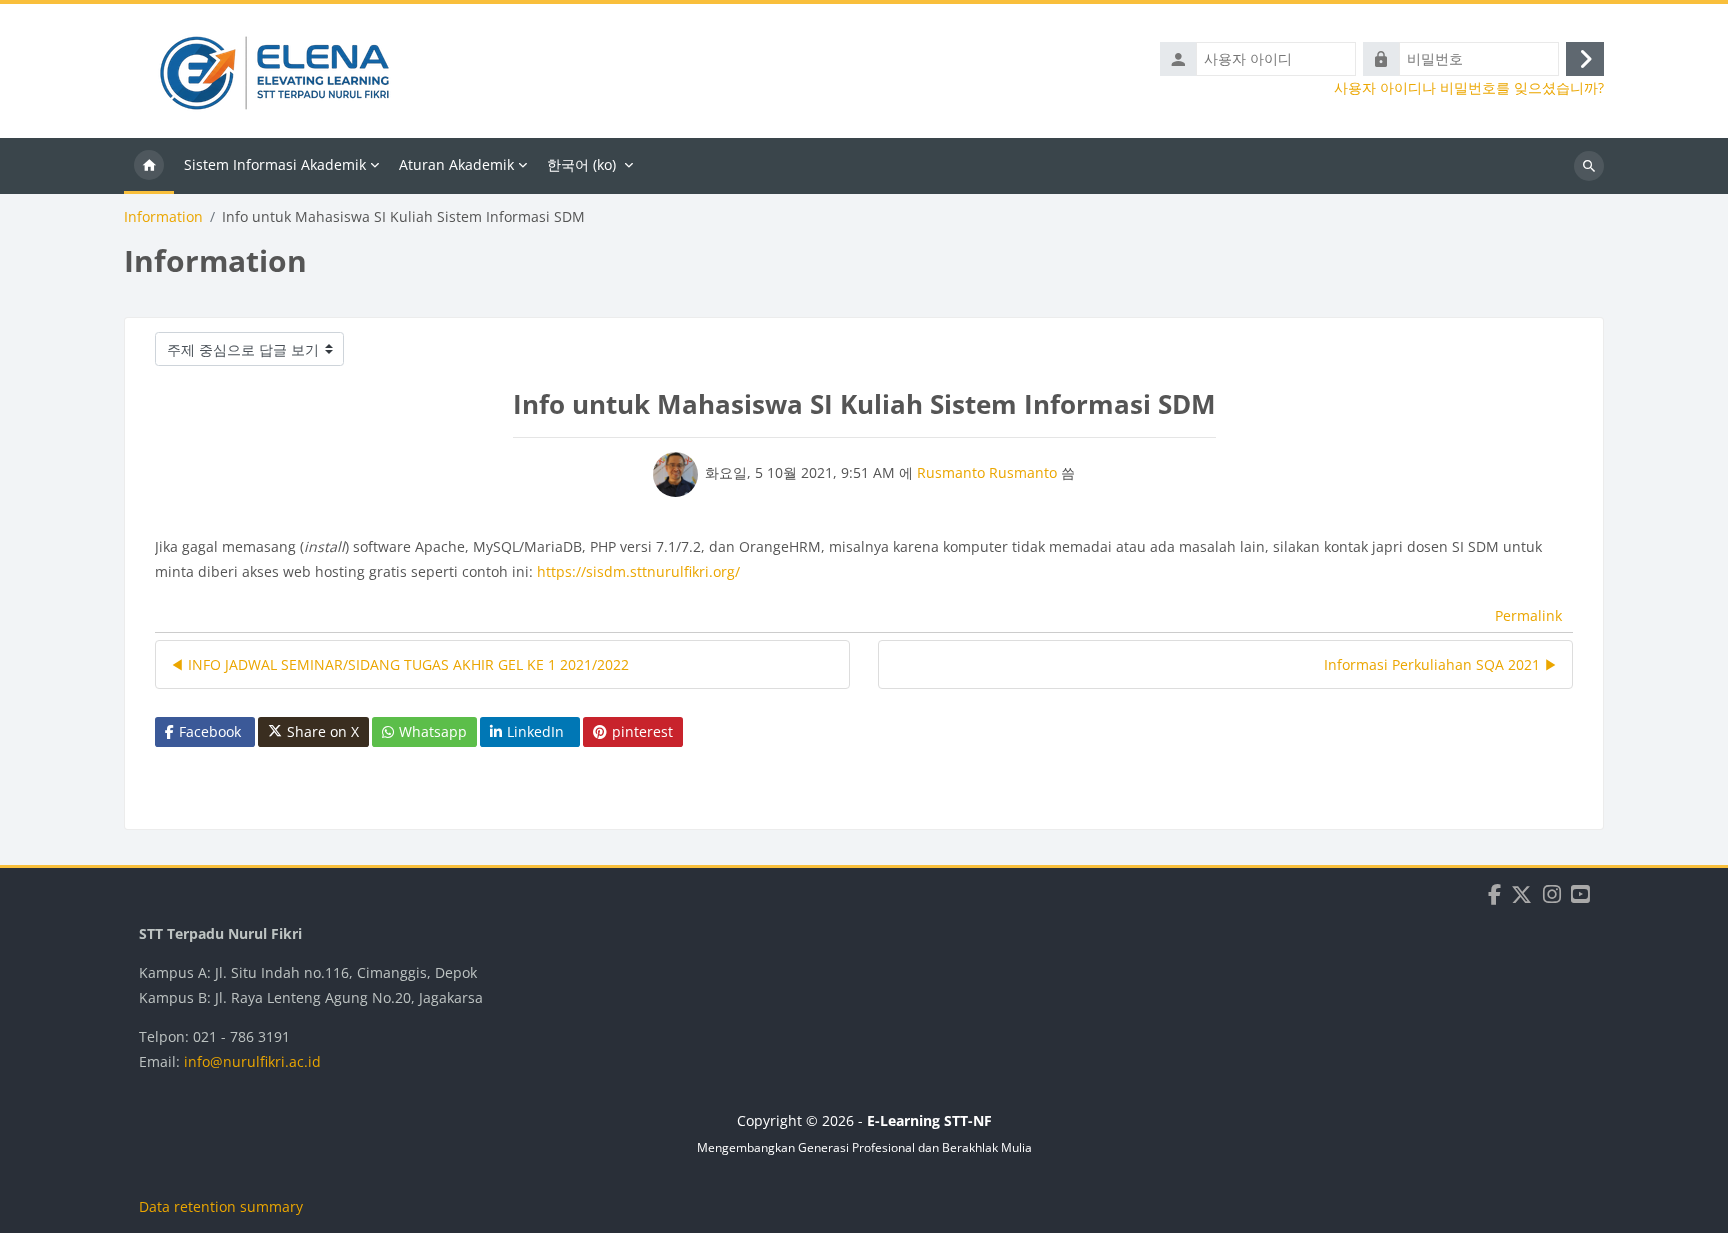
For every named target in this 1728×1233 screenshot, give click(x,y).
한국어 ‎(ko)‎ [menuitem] (581, 164)
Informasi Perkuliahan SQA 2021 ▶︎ (1441, 664)
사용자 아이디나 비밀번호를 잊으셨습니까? (1469, 88)
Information (163, 217)
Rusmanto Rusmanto (987, 472)
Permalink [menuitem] (1528, 615)
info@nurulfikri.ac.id (252, 1061)
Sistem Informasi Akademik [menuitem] (275, 164)
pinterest (642, 731)
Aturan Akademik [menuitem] (456, 164)
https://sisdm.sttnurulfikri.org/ (638, 571)
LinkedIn (535, 731)
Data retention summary (221, 1206)
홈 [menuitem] (149, 166)
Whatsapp (433, 731)
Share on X (323, 731)
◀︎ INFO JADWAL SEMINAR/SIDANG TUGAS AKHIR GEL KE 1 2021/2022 (399, 664)
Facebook (210, 731)
